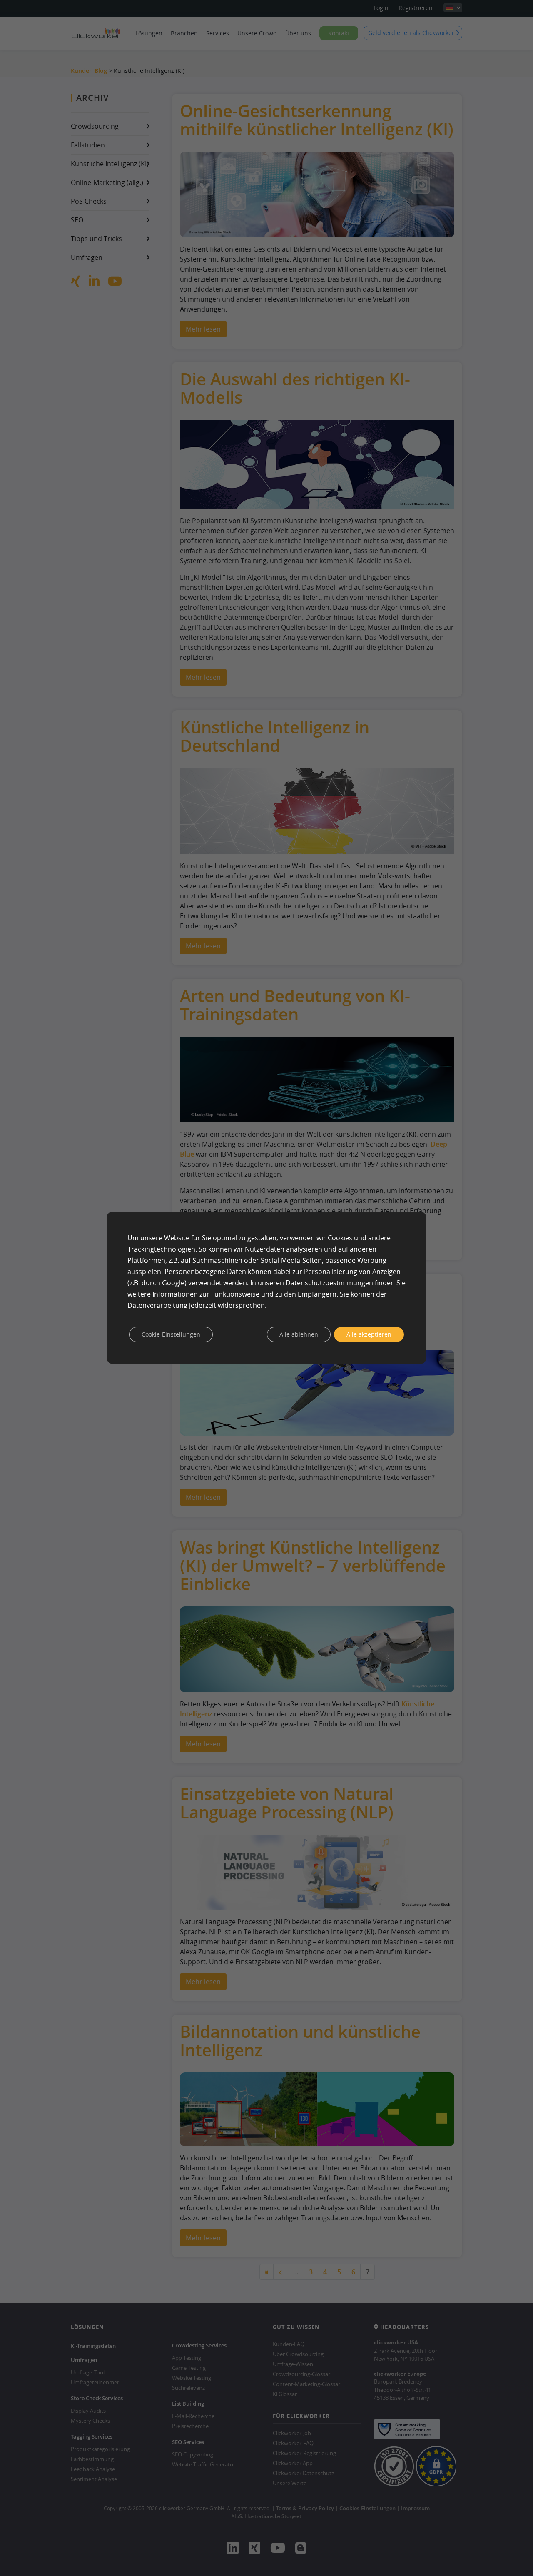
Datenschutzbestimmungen (329, 1283)
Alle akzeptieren (369, 1334)
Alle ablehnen (299, 1334)
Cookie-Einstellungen (171, 1334)
